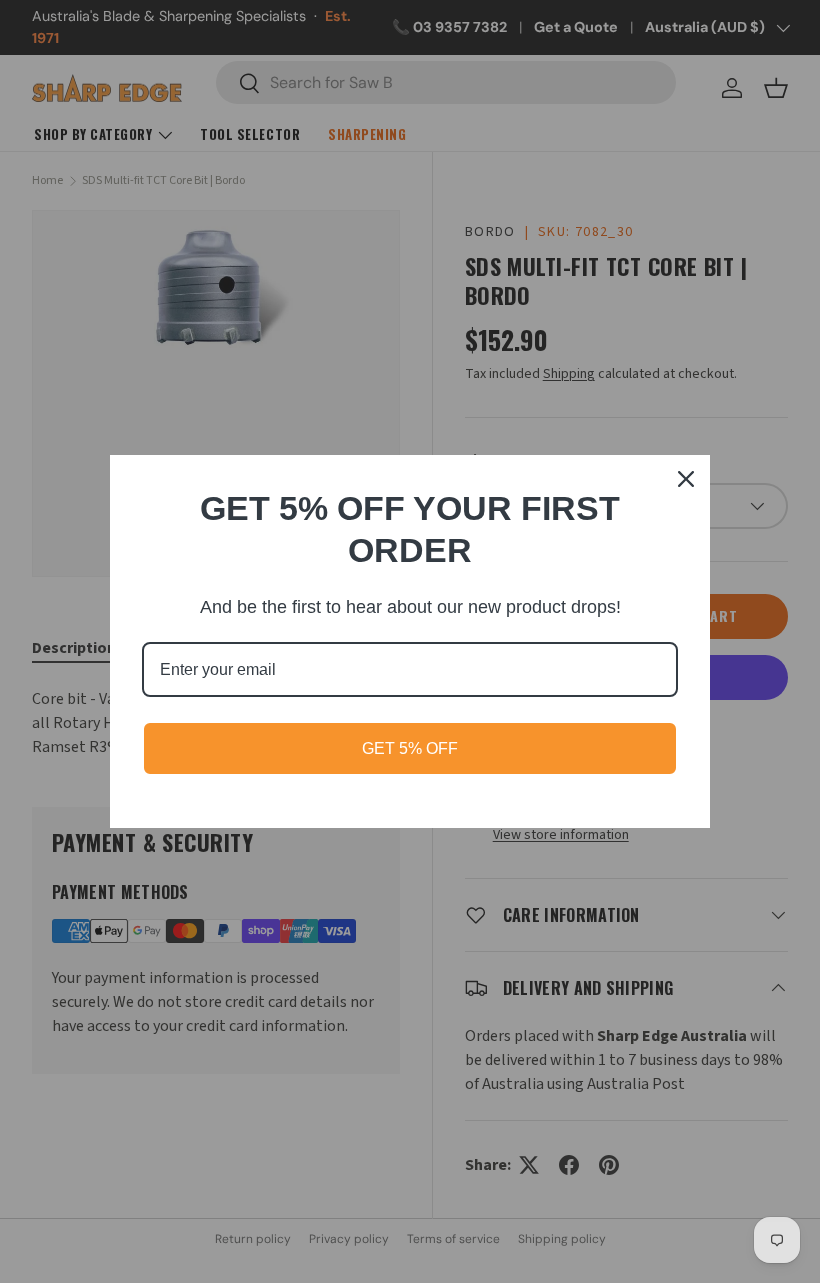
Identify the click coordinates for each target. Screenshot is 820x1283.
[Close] (686, 479)
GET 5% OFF (410, 748)
